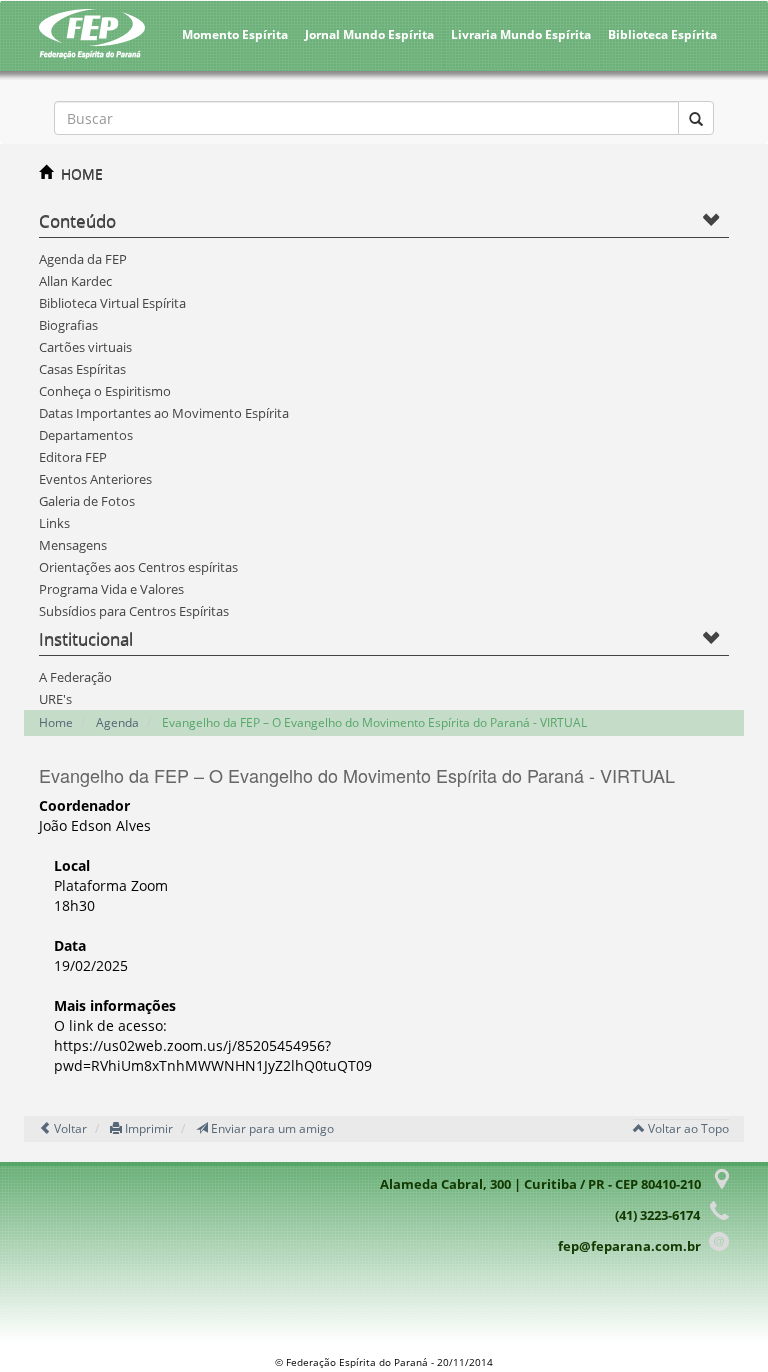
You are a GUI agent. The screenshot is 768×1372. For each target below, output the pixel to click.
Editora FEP (73, 457)
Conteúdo (77, 220)
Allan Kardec (75, 281)
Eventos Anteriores (95, 479)
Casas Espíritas (82, 369)
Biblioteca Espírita (662, 34)
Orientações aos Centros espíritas (138, 567)
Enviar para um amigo (271, 1128)
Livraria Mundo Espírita (521, 34)
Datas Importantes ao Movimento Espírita (164, 413)
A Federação (75, 677)
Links (54, 523)
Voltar (69, 1128)
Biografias (68, 325)
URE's (55, 699)
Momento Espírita (235, 34)
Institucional (86, 638)
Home (56, 722)
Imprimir (147, 1128)
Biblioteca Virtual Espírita (112, 303)
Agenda (117, 722)
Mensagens (73, 545)
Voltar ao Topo (687, 1128)
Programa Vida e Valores (111, 589)
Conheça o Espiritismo (105, 391)
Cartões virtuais (85, 347)
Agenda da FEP (83, 259)
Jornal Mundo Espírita (369, 34)
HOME (82, 173)
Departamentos (86, 435)
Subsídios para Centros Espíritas (134, 611)
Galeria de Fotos (87, 501)
